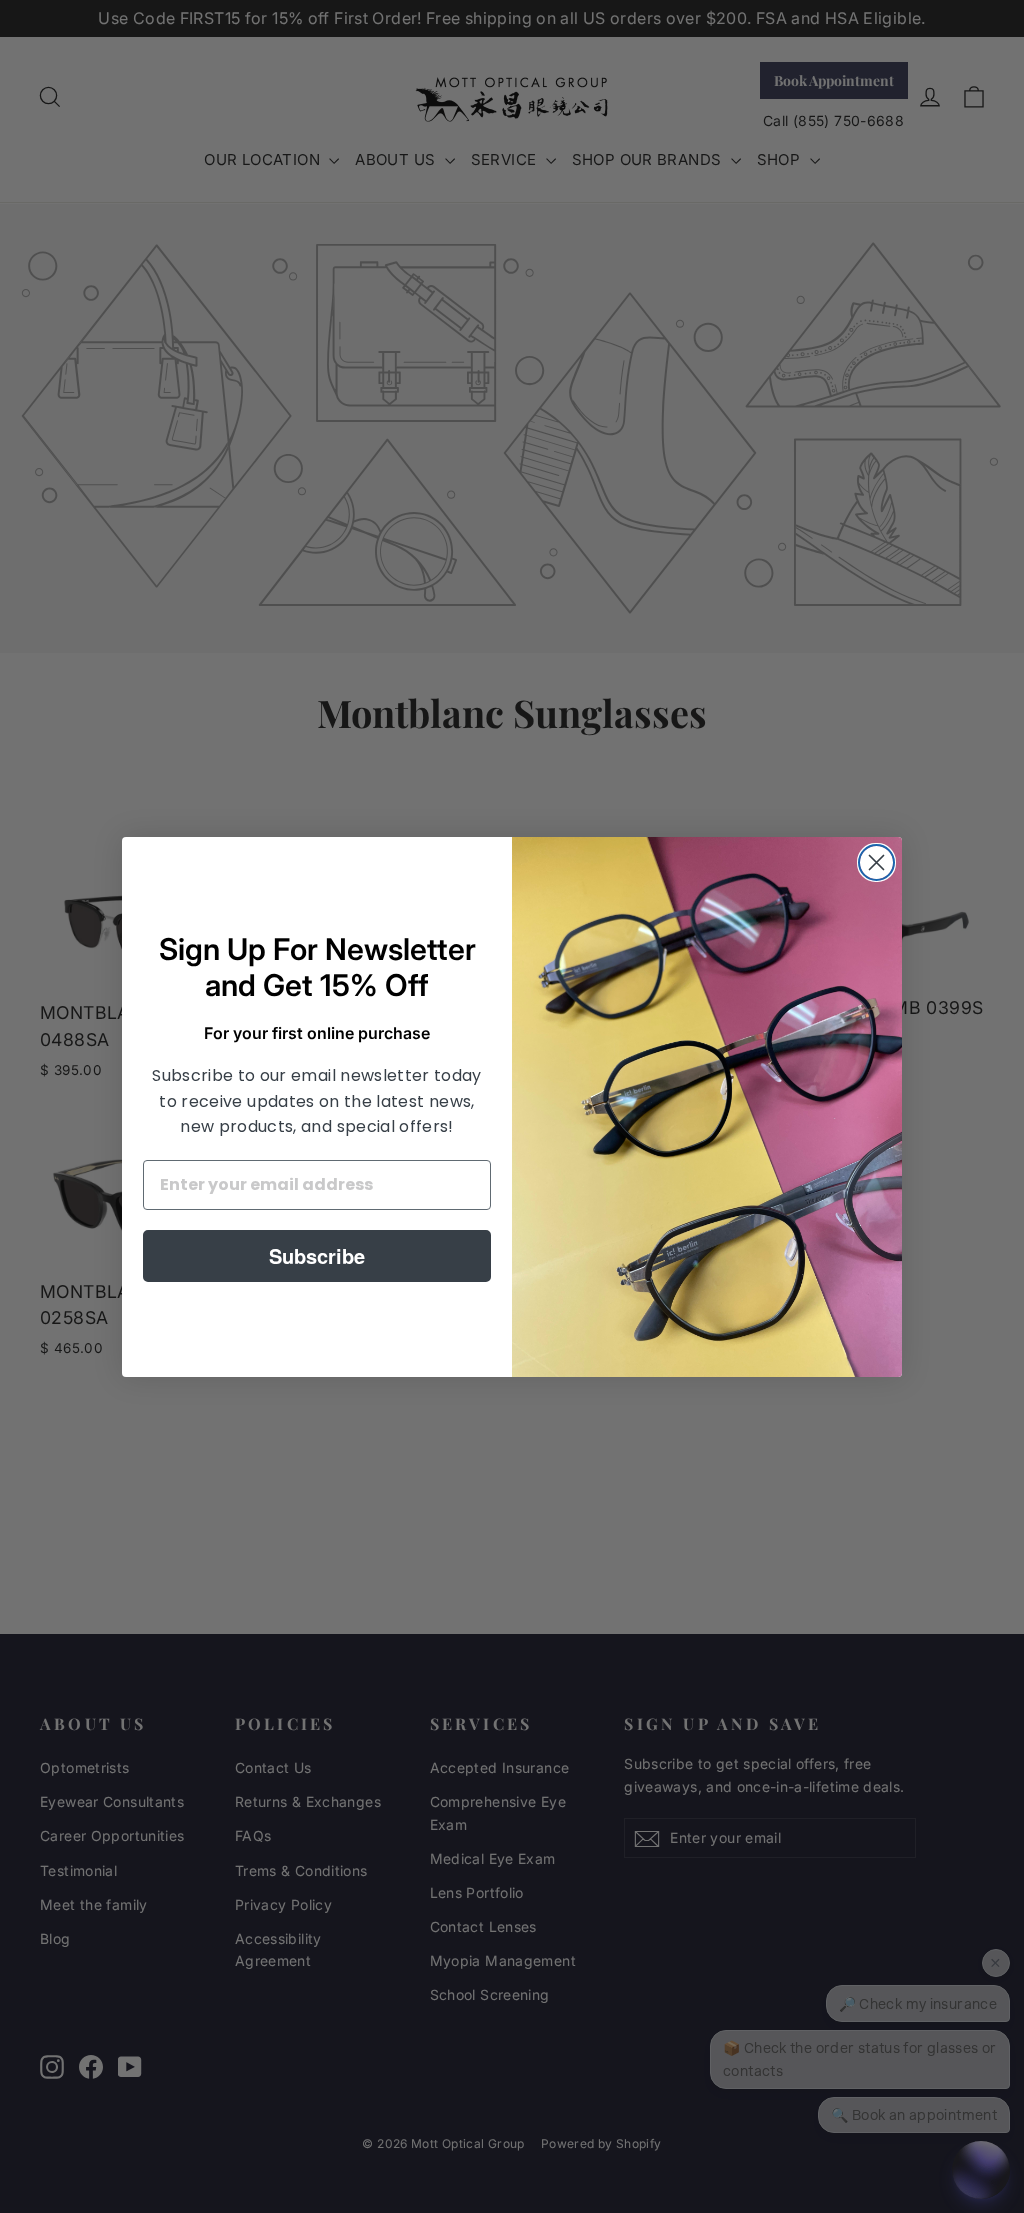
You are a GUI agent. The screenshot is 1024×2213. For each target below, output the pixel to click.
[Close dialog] (876, 862)
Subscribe (317, 1255)
